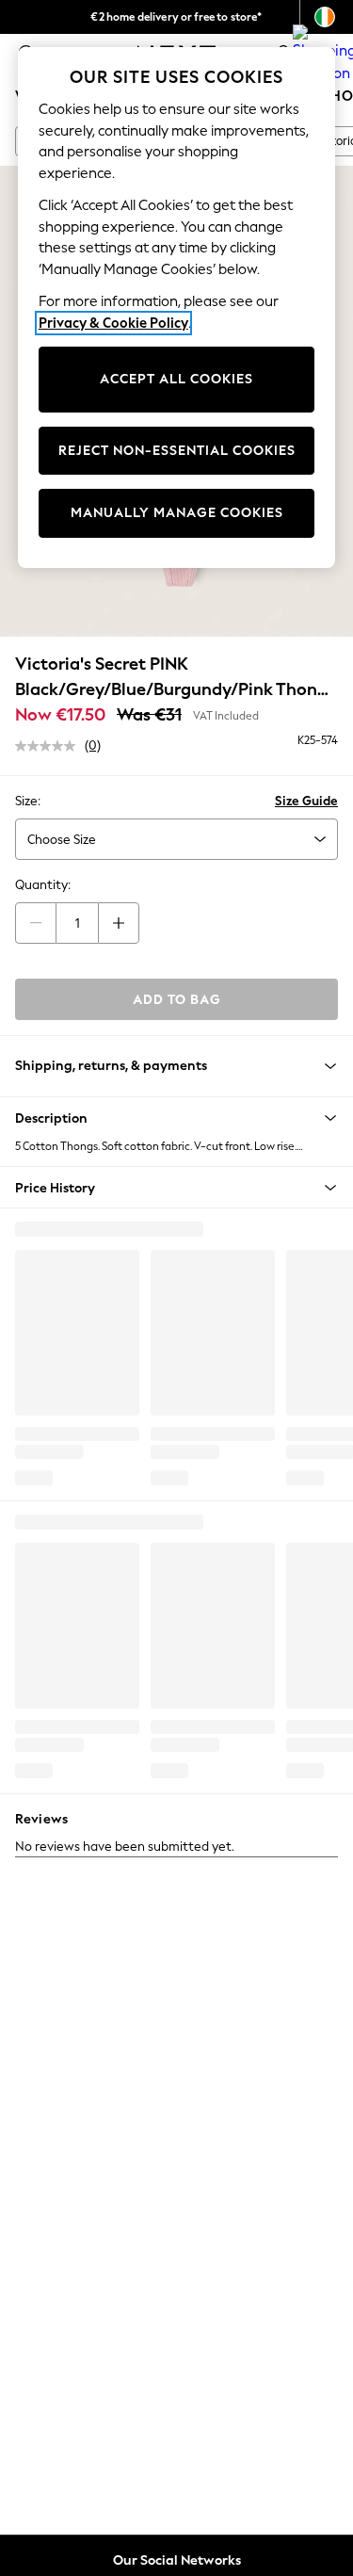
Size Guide (306, 801)
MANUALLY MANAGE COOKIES (177, 513)
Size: (28, 801)
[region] (177, 308)
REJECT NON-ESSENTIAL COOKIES (177, 451)
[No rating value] (50, 746)
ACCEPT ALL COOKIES (176, 379)
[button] (176, 1118)
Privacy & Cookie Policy (113, 323)
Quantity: (43, 885)
